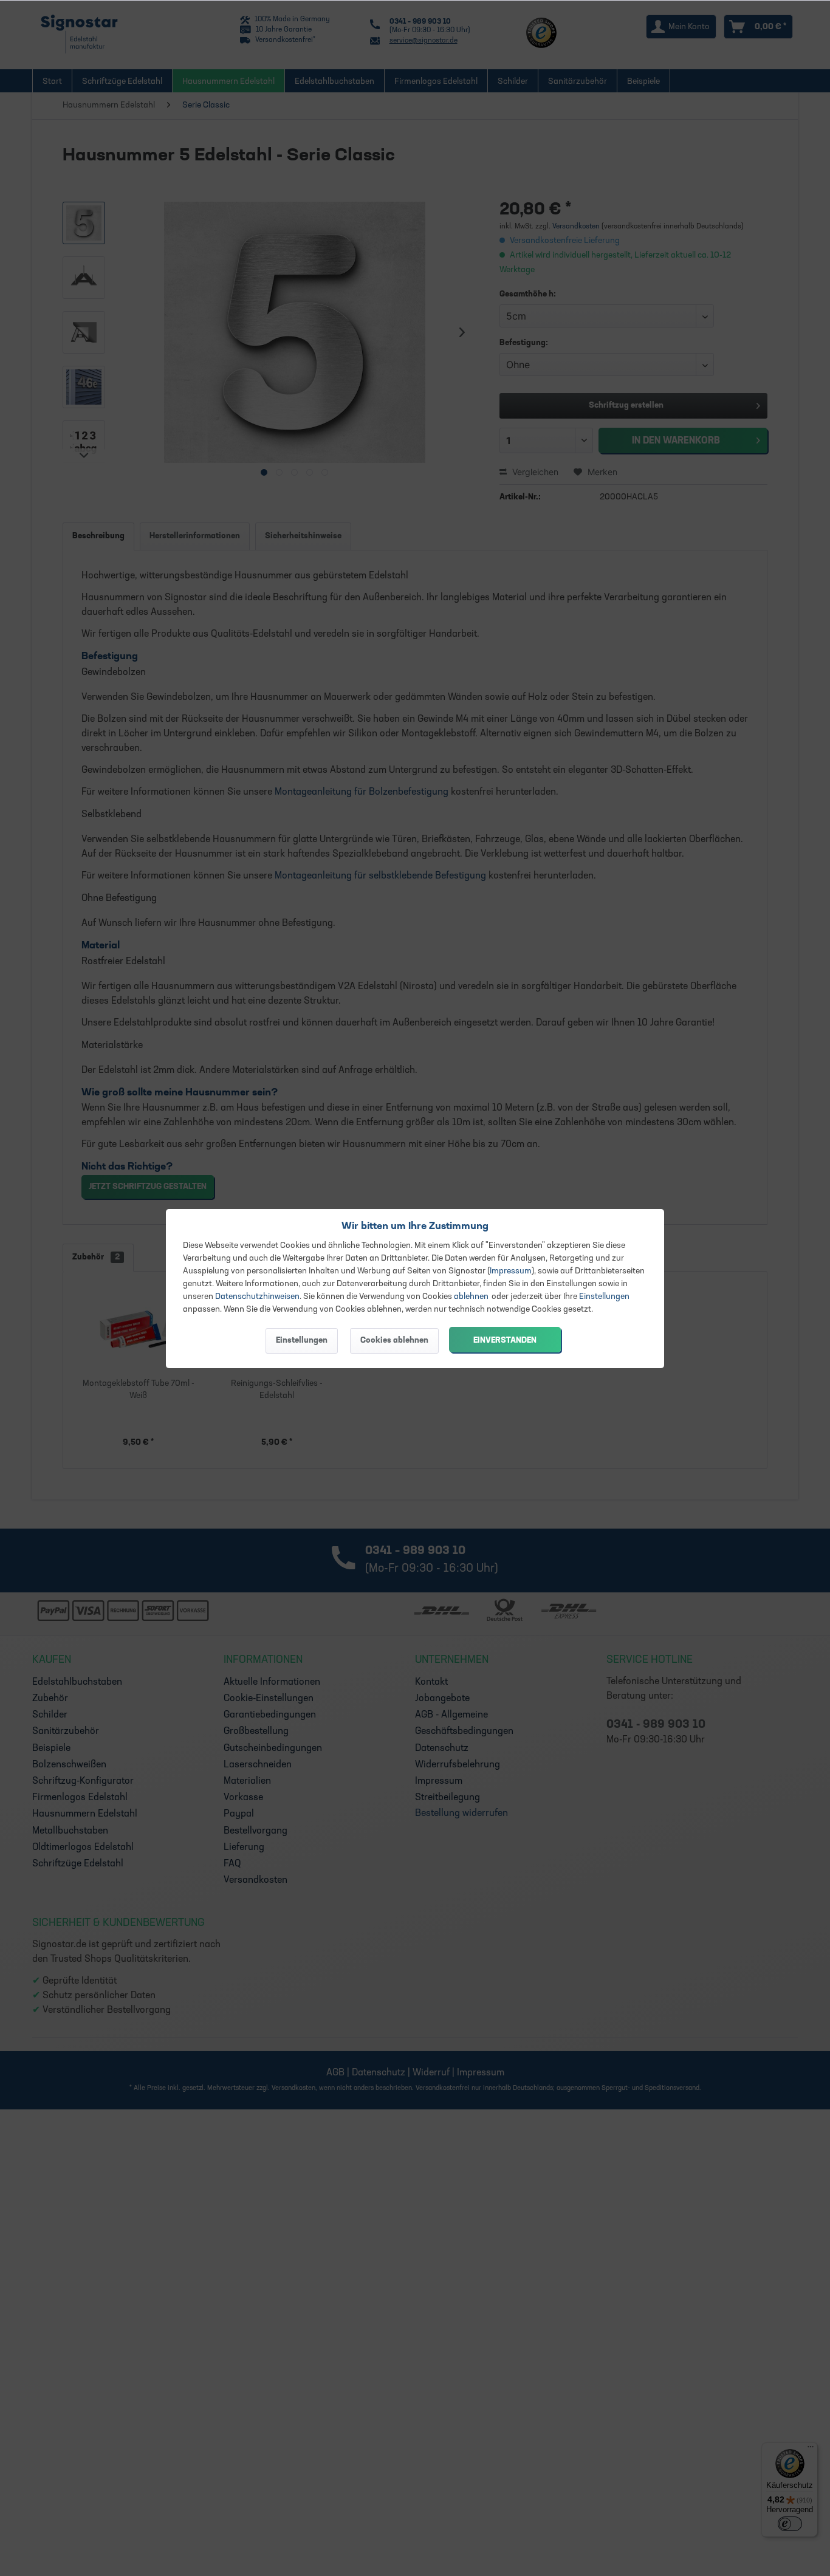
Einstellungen (604, 1297)
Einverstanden (505, 1341)
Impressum (511, 1271)
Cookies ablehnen (394, 1341)
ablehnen (471, 1297)
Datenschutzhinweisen (257, 1297)
